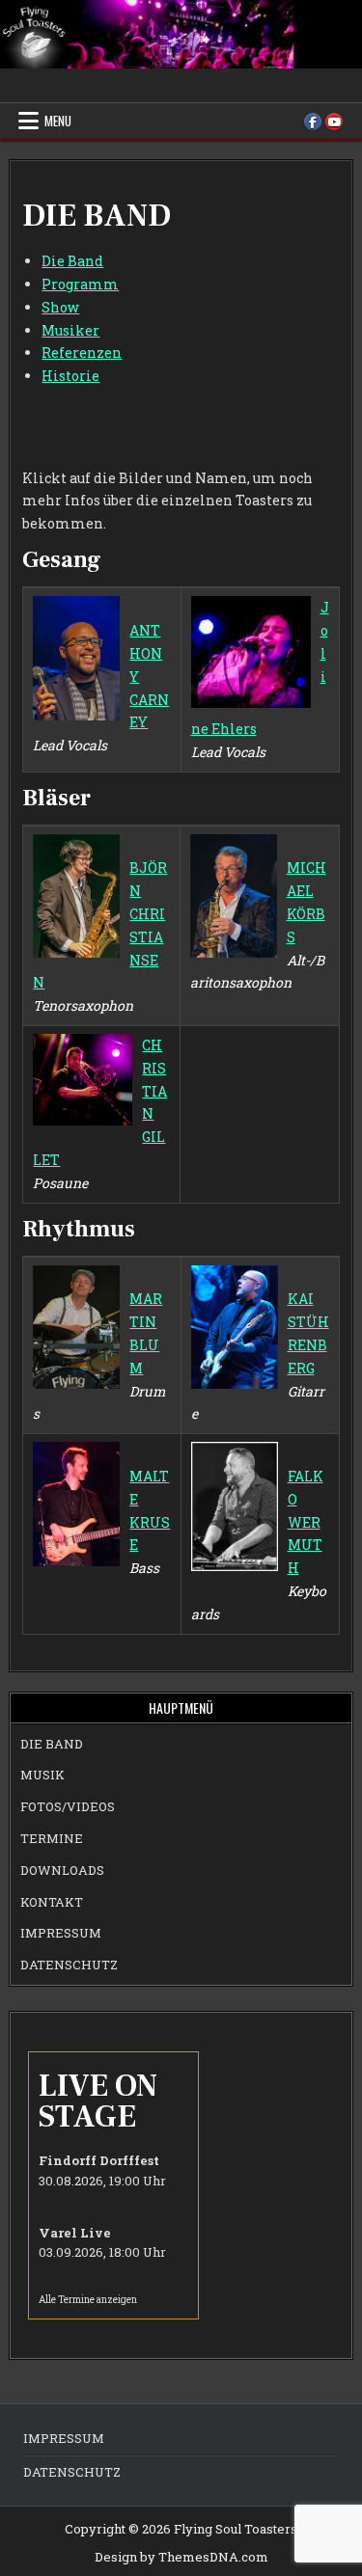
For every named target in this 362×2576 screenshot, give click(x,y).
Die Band (72, 261)
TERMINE (52, 1838)
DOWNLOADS (62, 1870)
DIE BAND (52, 1744)
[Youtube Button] (334, 122)
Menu (58, 121)
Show (60, 307)
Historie (70, 376)
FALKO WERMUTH (306, 1522)
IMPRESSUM (61, 1933)
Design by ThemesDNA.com (181, 2557)
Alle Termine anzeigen (88, 2300)
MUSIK (42, 1775)
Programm (80, 284)
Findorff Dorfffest (99, 2160)
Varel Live (75, 2233)
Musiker (70, 330)
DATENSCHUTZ (69, 1965)
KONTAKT (52, 1902)
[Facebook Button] (313, 122)
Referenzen (82, 353)
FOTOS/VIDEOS (68, 1806)
